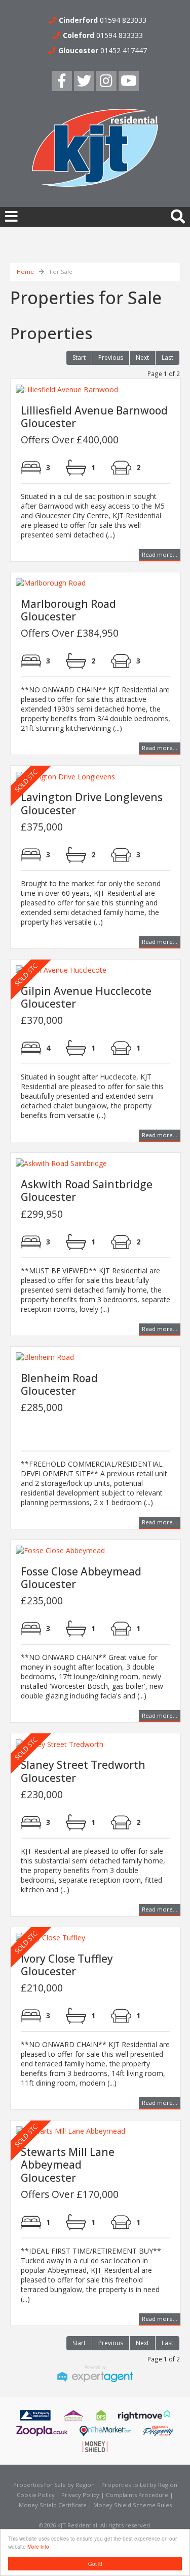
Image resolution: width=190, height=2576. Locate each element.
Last (167, 358)
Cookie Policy (36, 2495)
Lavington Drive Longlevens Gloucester (92, 803)
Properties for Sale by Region (54, 2485)
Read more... (160, 554)
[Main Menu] (11, 216)
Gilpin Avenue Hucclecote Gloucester (86, 997)
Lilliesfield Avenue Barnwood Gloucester (94, 417)
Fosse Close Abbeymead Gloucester (81, 1578)
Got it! (95, 2564)
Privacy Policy (80, 2495)
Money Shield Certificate (53, 2505)
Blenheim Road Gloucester (59, 1384)
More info (38, 2546)
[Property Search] (178, 215)
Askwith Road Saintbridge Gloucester (87, 1191)
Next (142, 358)
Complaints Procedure (137, 2495)
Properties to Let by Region (139, 2485)
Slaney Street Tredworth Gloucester (83, 1771)
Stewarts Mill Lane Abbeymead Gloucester (68, 2165)
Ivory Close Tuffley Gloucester (67, 1965)
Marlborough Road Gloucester (68, 610)
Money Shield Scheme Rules (132, 2505)
